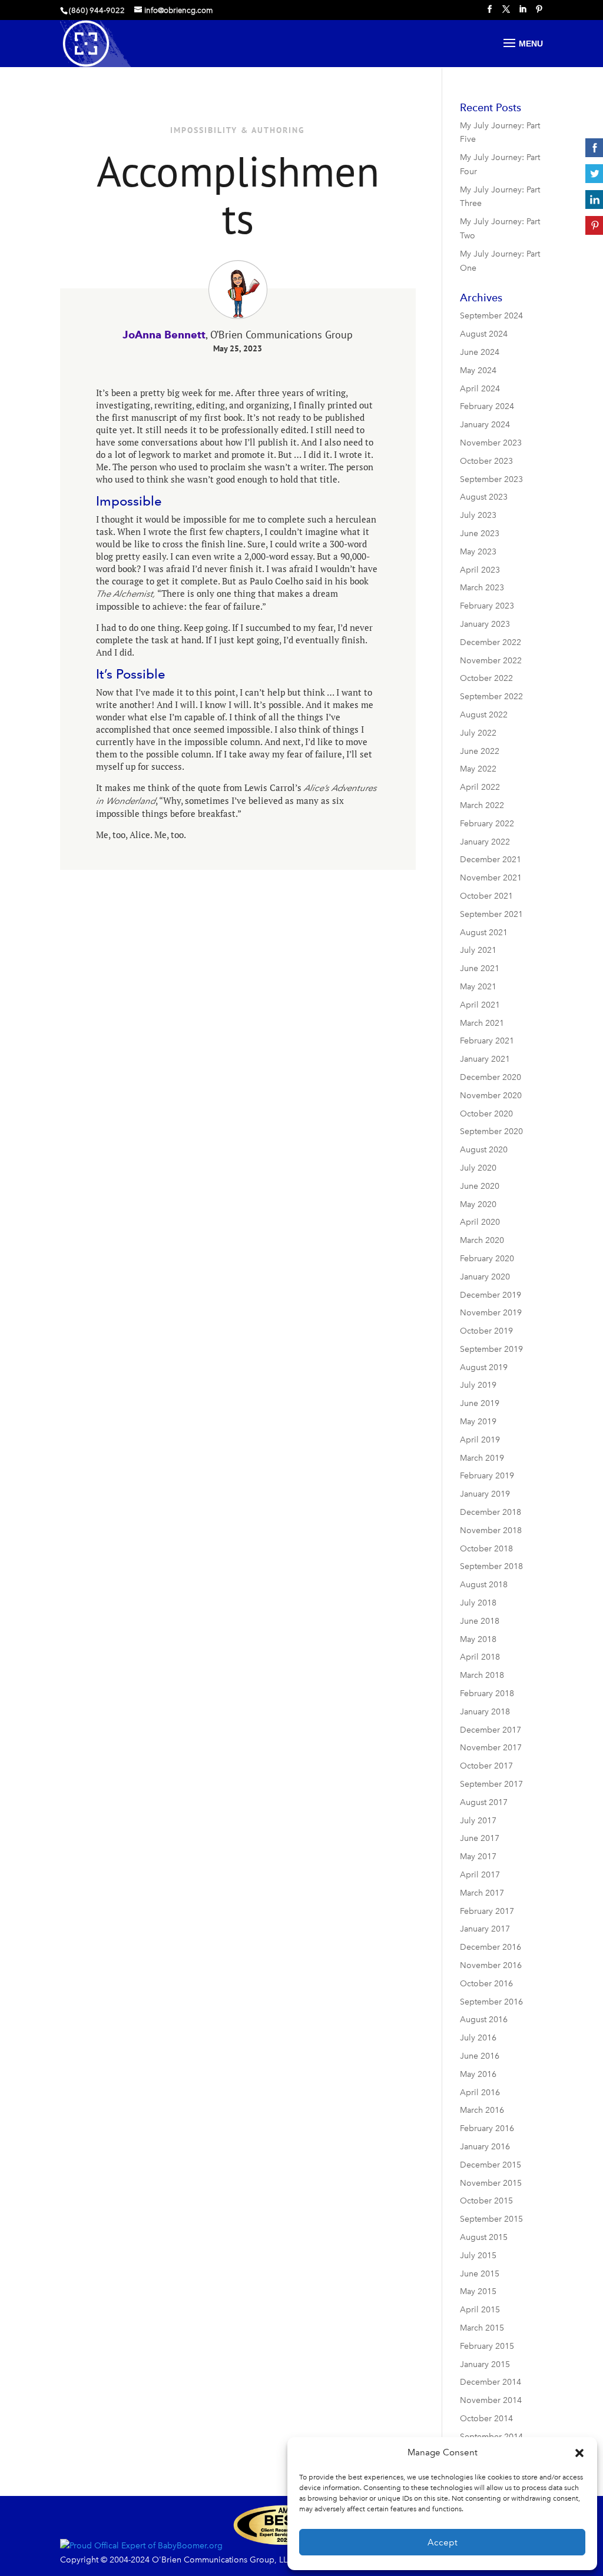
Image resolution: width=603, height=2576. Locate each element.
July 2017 (478, 1821)
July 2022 (478, 733)
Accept (443, 2542)
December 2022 (491, 642)
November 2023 (491, 443)
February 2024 (487, 406)
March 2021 (482, 1023)
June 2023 (480, 534)
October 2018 (486, 1549)
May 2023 (478, 552)
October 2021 (486, 896)
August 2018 (484, 1585)
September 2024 (491, 316)
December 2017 (491, 1730)
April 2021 (480, 1005)
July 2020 (478, 1168)
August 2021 (484, 933)
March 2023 (482, 588)
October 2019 (486, 1331)
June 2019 (480, 1403)
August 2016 (484, 2020)
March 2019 (482, 1458)
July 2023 (478, 515)
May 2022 (478, 769)
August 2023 (484, 497)
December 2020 (491, 1077)
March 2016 (482, 2110)
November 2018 (491, 1530)
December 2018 (491, 1512)
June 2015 (480, 2274)
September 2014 (491, 2437)
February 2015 (487, 2346)
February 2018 (487, 1693)
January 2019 (485, 1494)
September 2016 (491, 2002)
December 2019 (491, 1295)
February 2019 (487, 1476)
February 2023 (487, 606)
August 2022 (484, 715)
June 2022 (480, 751)
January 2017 (485, 1929)
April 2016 (480, 2093)
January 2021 (485, 1059)
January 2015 (485, 2364)
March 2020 (482, 1240)
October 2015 (486, 2201)
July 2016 (478, 2038)
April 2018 (480, 1657)
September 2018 (491, 1566)
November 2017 (491, 1748)
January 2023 (485, 624)
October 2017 (486, 1766)
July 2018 (478, 1603)
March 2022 (482, 805)
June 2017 (480, 1838)
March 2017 (482, 1893)
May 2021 (478, 987)
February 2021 (487, 1041)
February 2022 (487, 824)
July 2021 (478, 950)
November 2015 (491, 2183)
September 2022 (491, 697)
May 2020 (478, 1204)
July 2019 (478, 1385)
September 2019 (491, 1349)
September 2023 (491, 479)
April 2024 (480, 389)
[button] (579, 2453)
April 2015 (480, 2310)
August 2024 (484, 334)
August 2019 (484, 1367)
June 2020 (480, 1186)
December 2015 (491, 2165)
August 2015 (484, 2237)
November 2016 (491, 1965)
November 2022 (491, 661)
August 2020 (484, 1150)
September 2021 (491, 914)
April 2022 (480, 787)
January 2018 (485, 1712)
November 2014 (491, 2400)
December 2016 (491, 1947)
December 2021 (491, 860)
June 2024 (480, 352)
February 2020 (487, 1259)
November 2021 (491, 878)
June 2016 (480, 2056)
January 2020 (485, 1277)
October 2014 (486, 2419)
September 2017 (491, 1784)
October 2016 (486, 1984)
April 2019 (480, 1440)
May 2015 (478, 2291)
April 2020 (480, 1222)
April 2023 (480, 570)
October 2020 (486, 1114)
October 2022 (486, 678)
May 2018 (478, 1639)
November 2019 (491, 1313)
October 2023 (486, 461)
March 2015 (482, 2328)
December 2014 (491, 2382)
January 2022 (485, 842)
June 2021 (480, 968)
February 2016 (487, 2128)
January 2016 (485, 2147)
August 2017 (484, 1802)
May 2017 (478, 1857)
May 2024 (478, 370)
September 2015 (491, 2219)
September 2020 (491, 1131)
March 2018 (482, 1675)
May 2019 (478, 1422)
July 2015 (478, 2256)
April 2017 (480, 1875)
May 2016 (478, 2074)
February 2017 (487, 1911)
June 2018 (480, 1621)
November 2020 (491, 1096)
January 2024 (485, 425)
